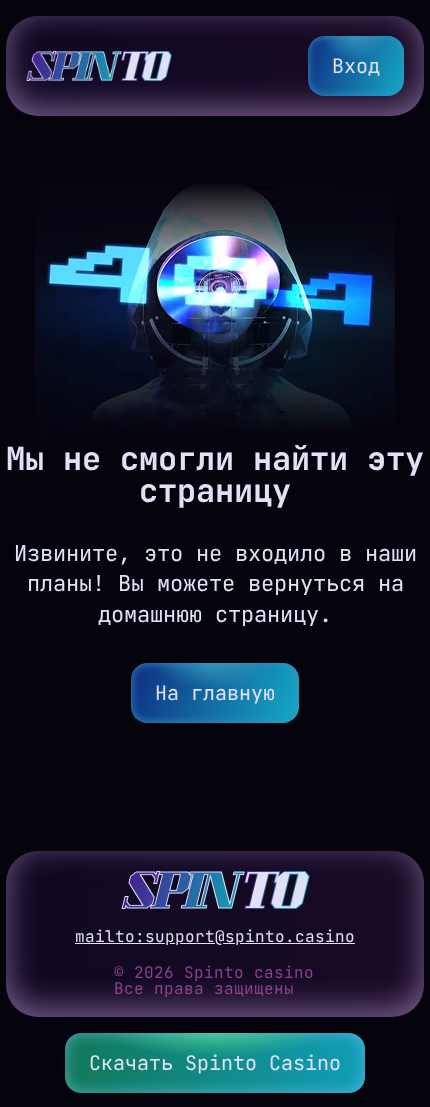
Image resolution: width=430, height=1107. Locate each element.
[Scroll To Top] (396, 994)
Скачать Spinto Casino (215, 1063)
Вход (356, 66)
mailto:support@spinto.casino (215, 937)
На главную (215, 693)
